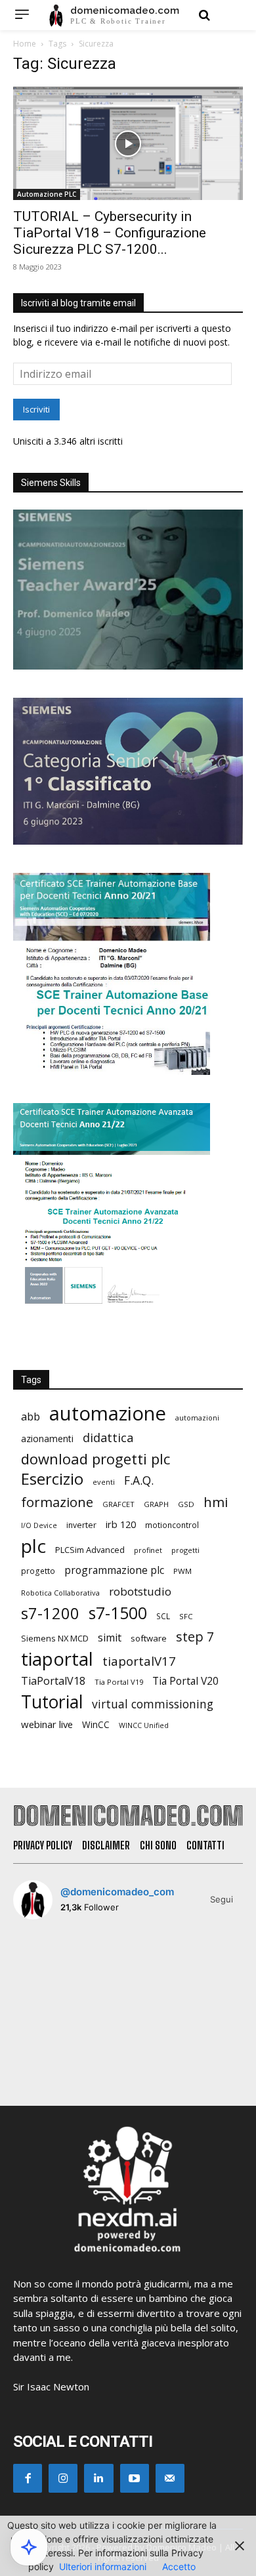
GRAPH (156, 1504)
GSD (186, 1504)
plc (33, 1546)
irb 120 (121, 1524)
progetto (38, 1571)
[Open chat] (29, 2547)
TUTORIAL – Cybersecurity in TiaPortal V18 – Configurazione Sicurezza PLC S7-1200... (110, 233)
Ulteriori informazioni (103, 2566)
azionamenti (47, 1439)
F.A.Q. (139, 1480)
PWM (182, 1571)
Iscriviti (36, 409)
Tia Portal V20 (185, 1681)
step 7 (195, 1637)
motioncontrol (172, 1525)
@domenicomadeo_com (117, 1892)
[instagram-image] (51, 1967)
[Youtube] (135, 2478)
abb (31, 1416)
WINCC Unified (144, 1725)
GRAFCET (118, 1504)
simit (110, 1638)
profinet (148, 1550)
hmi (216, 1502)
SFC (186, 1616)
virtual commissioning (153, 1704)
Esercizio (52, 1479)
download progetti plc (96, 1459)
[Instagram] (63, 2478)
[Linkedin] (98, 2478)
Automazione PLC (47, 194)
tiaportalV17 (139, 1661)
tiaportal (57, 1659)
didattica (108, 1438)
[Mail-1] (170, 2478)
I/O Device (39, 1525)
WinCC (96, 1724)
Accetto (179, 2566)
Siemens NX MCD (55, 1638)
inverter (81, 1525)
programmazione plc (114, 1570)
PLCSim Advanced (90, 1550)
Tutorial (52, 1702)
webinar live (47, 1724)
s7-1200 (50, 1614)
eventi (104, 1482)
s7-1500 (118, 1613)
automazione (108, 1414)
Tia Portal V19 (119, 1682)
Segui (222, 1899)
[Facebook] (28, 2478)
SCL (163, 1616)
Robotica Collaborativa (60, 1593)
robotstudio (140, 1591)
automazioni (197, 1418)
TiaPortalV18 (53, 1681)
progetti (185, 1550)
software (149, 1638)
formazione (57, 1502)
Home (25, 44)
